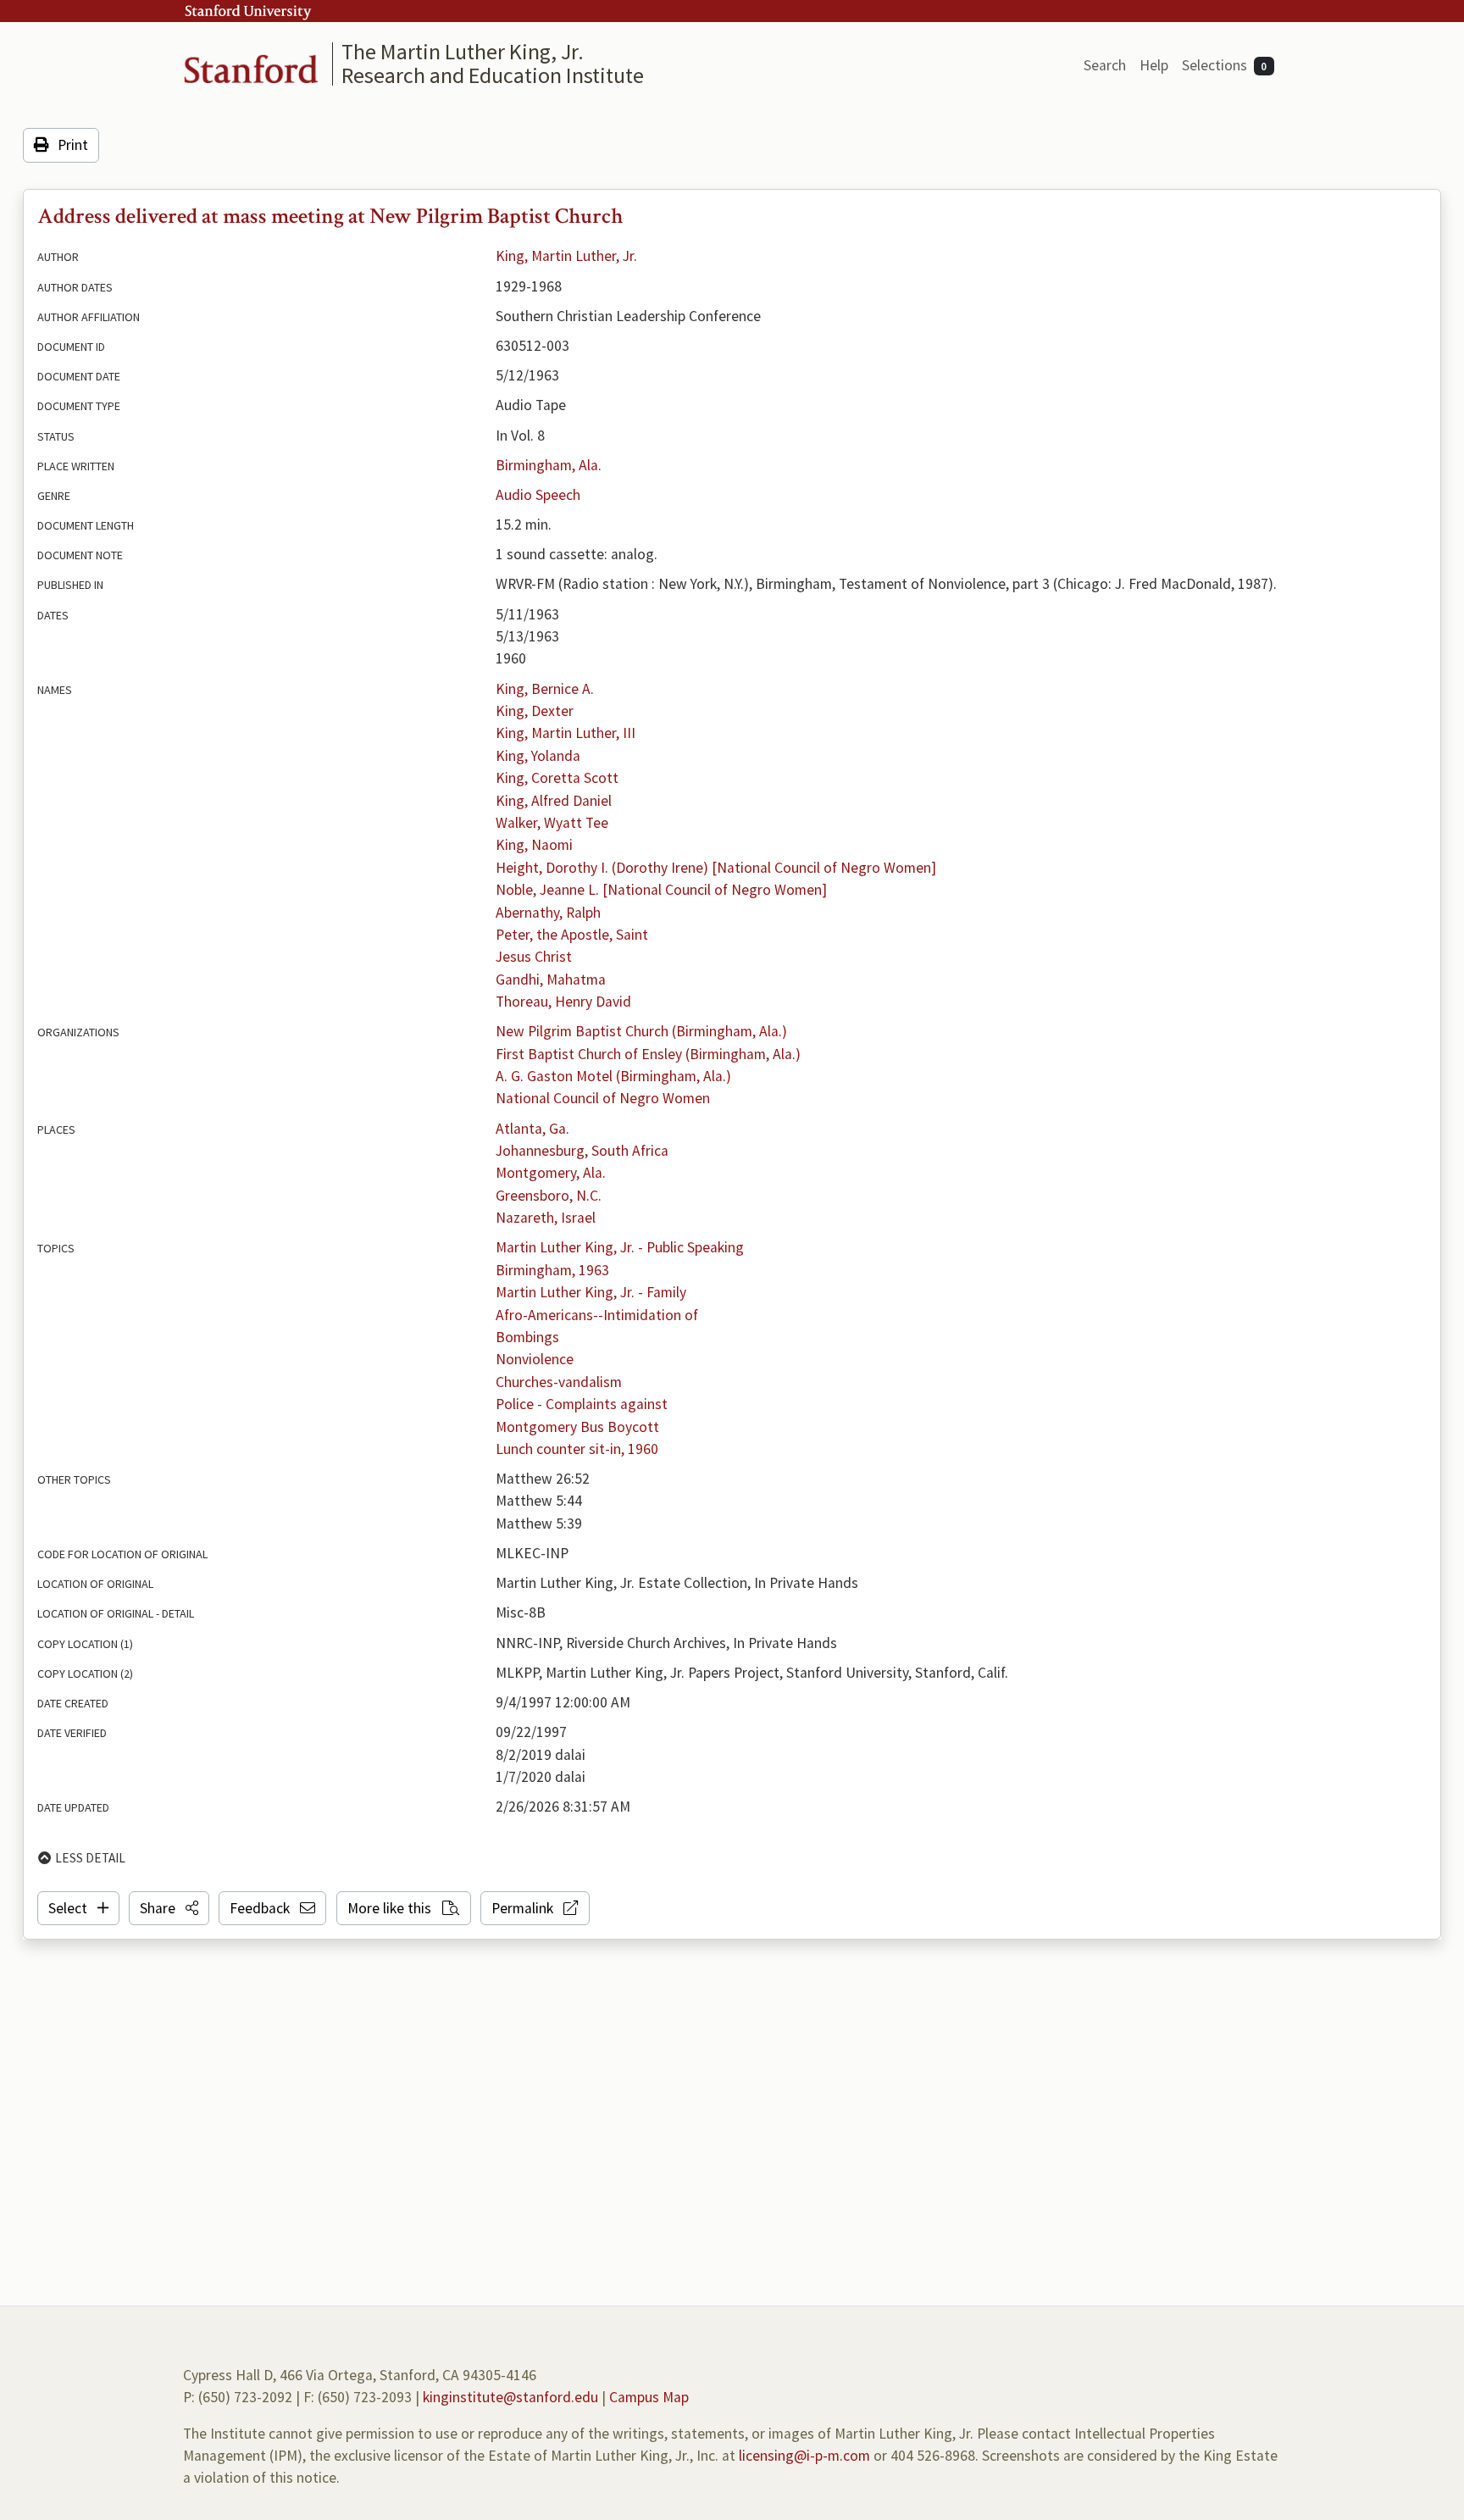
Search (1105, 65)
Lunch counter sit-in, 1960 (577, 1449)
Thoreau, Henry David (563, 1002)
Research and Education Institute (493, 75)
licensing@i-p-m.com (804, 2456)
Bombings (527, 1337)
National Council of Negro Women (603, 1098)
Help (1154, 65)
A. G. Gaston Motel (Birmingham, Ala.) (613, 1076)
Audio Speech (538, 495)
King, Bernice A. (545, 689)
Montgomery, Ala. (551, 1173)
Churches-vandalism (559, 1382)
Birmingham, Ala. (549, 465)
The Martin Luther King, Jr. (463, 51)
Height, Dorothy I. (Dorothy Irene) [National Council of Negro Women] (716, 868)
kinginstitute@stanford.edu (510, 2397)
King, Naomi (534, 845)
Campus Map (649, 2397)
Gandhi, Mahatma (551, 980)
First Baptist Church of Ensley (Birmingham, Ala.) (648, 1054)
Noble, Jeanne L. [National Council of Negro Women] (661, 890)
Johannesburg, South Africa (582, 1151)
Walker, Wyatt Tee (552, 823)
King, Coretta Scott (557, 778)
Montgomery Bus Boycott (577, 1427)
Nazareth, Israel (546, 1218)
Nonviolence (535, 1359)
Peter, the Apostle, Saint (572, 935)
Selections (1225, 65)
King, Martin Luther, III (566, 733)
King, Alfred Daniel (554, 801)
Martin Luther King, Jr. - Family (591, 1292)
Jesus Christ (534, 957)
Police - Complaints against (582, 1404)
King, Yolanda (538, 756)
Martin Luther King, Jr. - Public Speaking (620, 1247)
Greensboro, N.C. (549, 1196)
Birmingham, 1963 (552, 1270)
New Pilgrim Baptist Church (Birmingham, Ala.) (641, 1031)
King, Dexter (535, 711)
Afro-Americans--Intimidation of (597, 1315)
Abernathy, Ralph (548, 913)
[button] (169, 1908)
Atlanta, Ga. (532, 1129)
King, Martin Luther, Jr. (566, 256)
